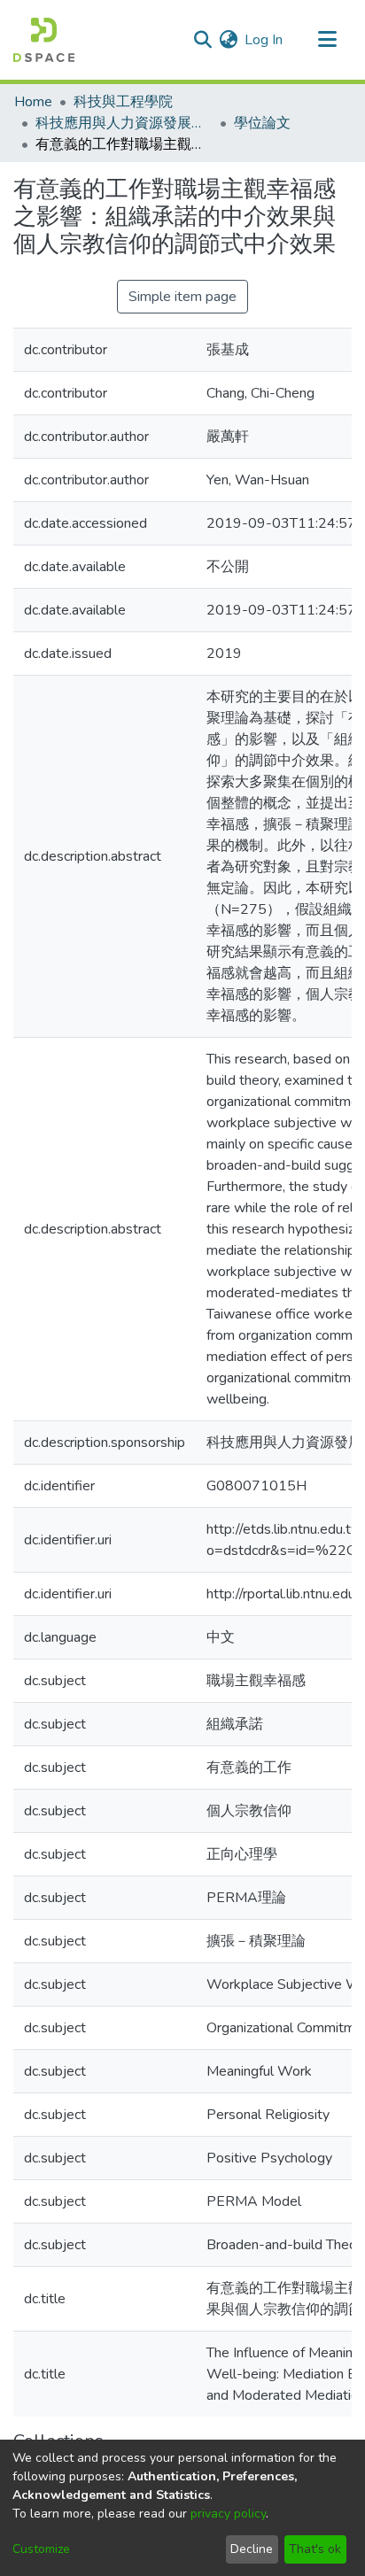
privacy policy (228, 2514)
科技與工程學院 (123, 102)
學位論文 (262, 123)
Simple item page (182, 297)
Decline (252, 2549)
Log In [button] (264, 40)
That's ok (315, 2549)
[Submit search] (202, 40)
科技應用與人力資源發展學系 (124, 123)
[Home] (44, 40)
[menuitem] (228, 40)
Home (33, 102)
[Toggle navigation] (327, 40)
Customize (41, 2549)
